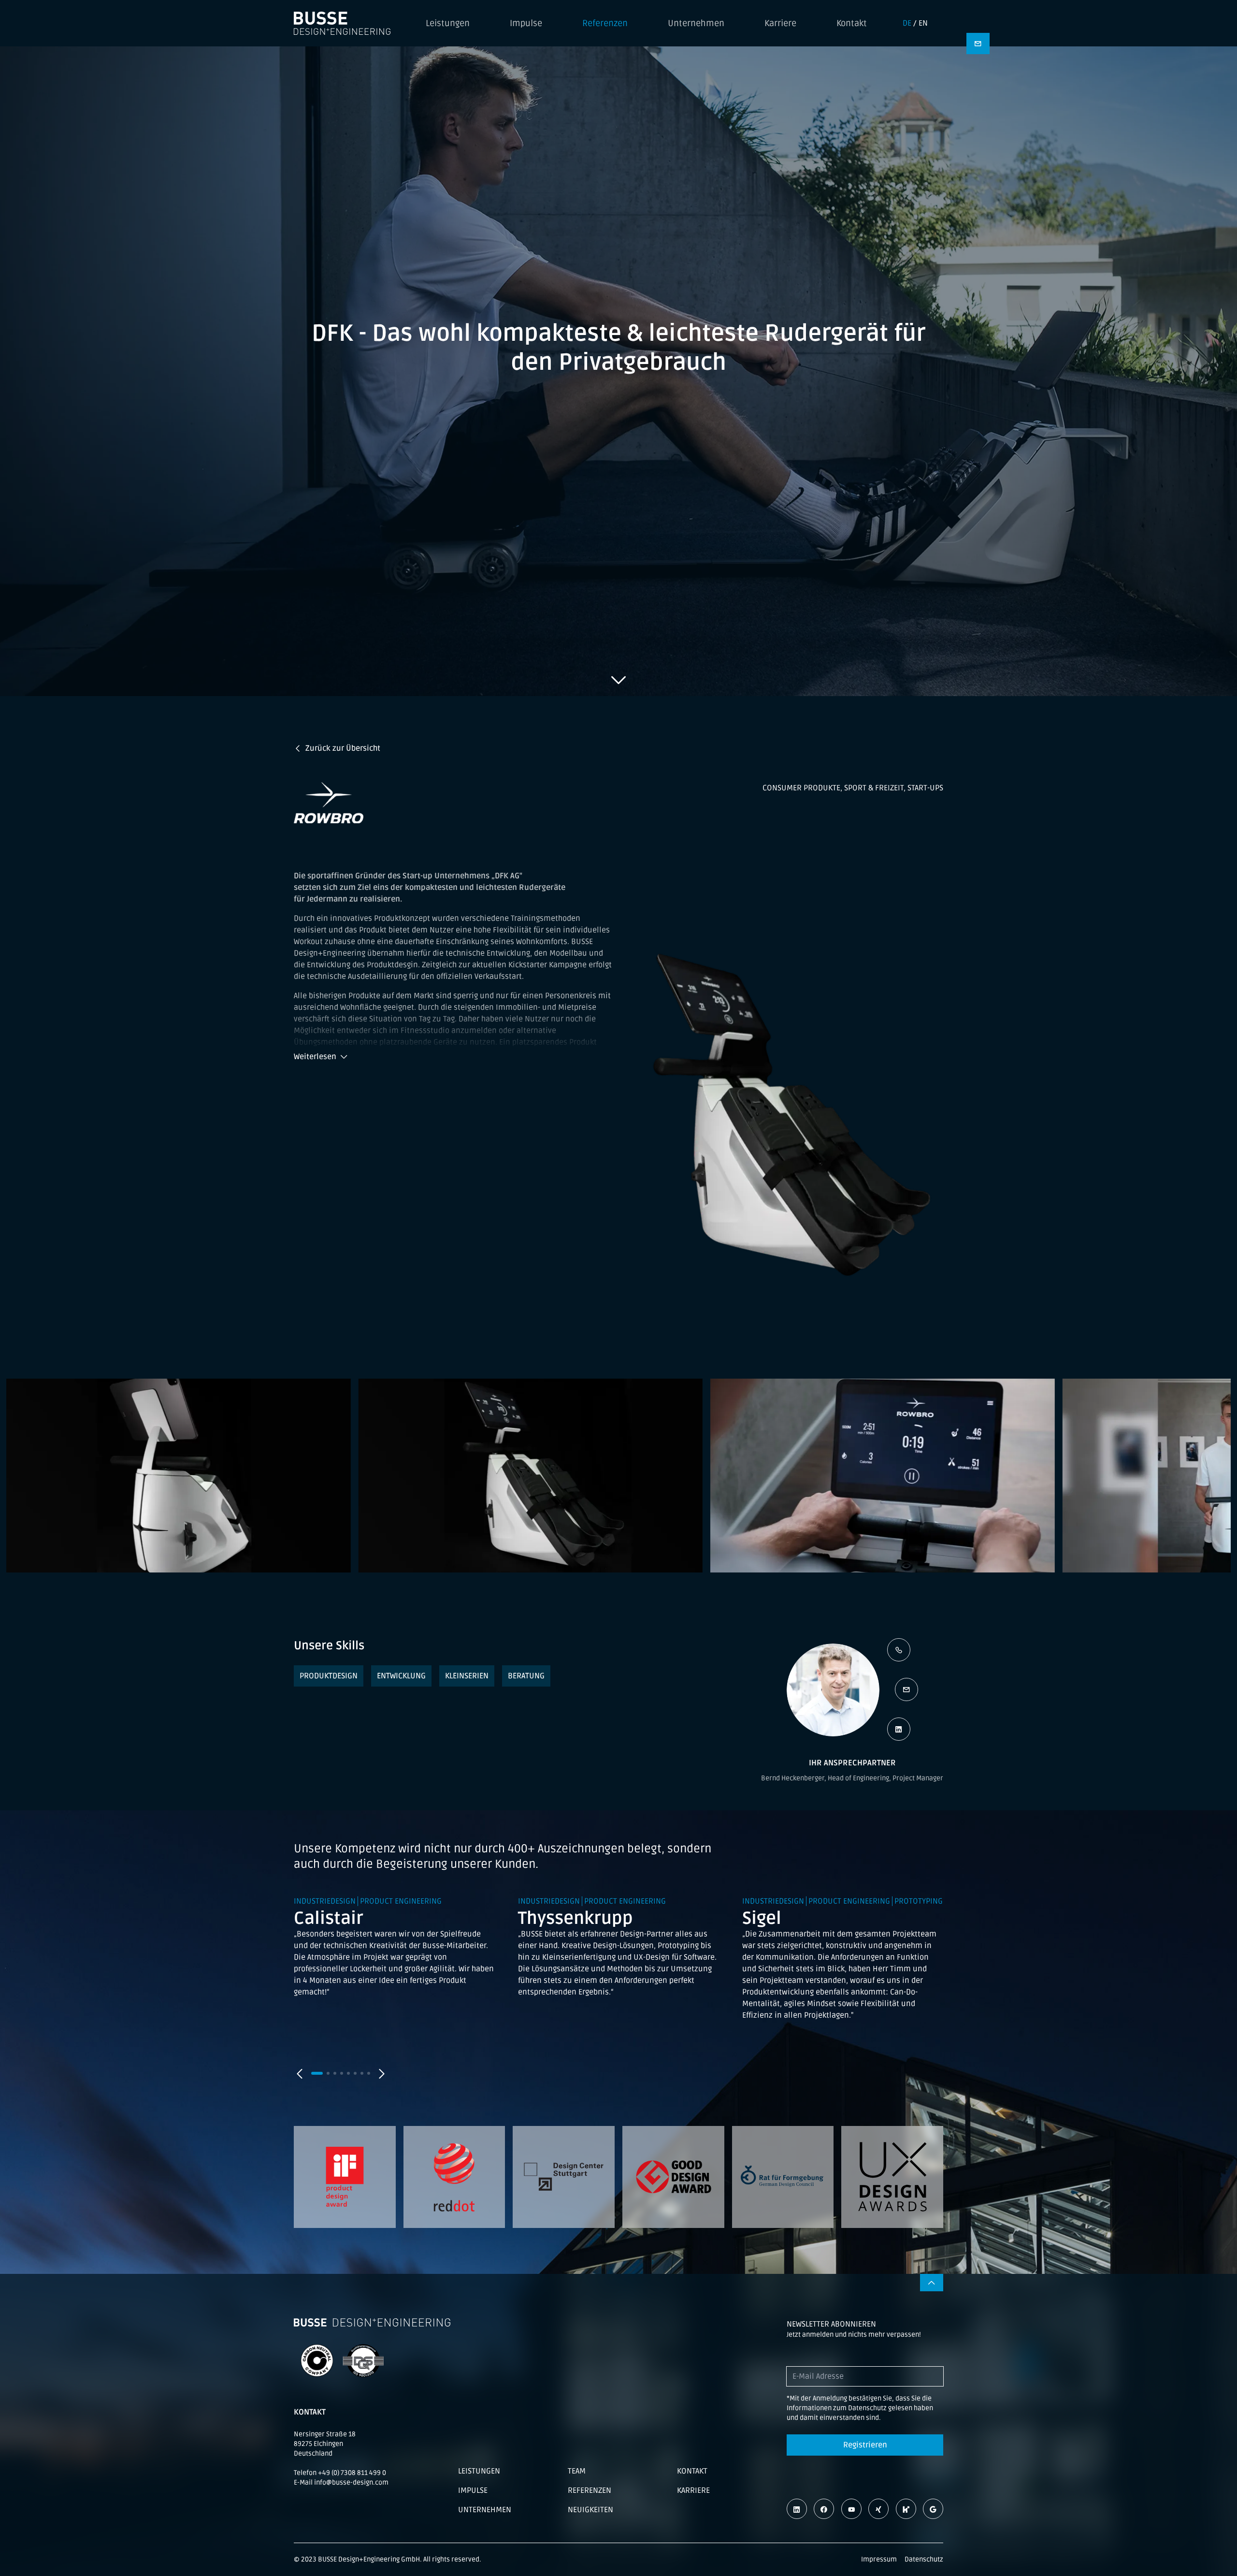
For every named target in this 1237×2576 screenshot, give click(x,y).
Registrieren (865, 2445)
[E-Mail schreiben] (906, 1689)
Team (577, 2471)
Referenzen (605, 23)
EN (923, 23)
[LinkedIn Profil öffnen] (899, 1729)
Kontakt (852, 23)
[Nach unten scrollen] (618, 680)
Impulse (526, 23)
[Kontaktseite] (978, 44)
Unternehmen (696, 23)
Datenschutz (924, 2559)
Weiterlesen (315, 1057)
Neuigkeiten (590, 2510)
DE (907, 23)
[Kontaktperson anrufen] (899, 1650)
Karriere (780, 23)
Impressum (879, 2559)
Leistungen (448, 23)
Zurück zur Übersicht (343, 748)
